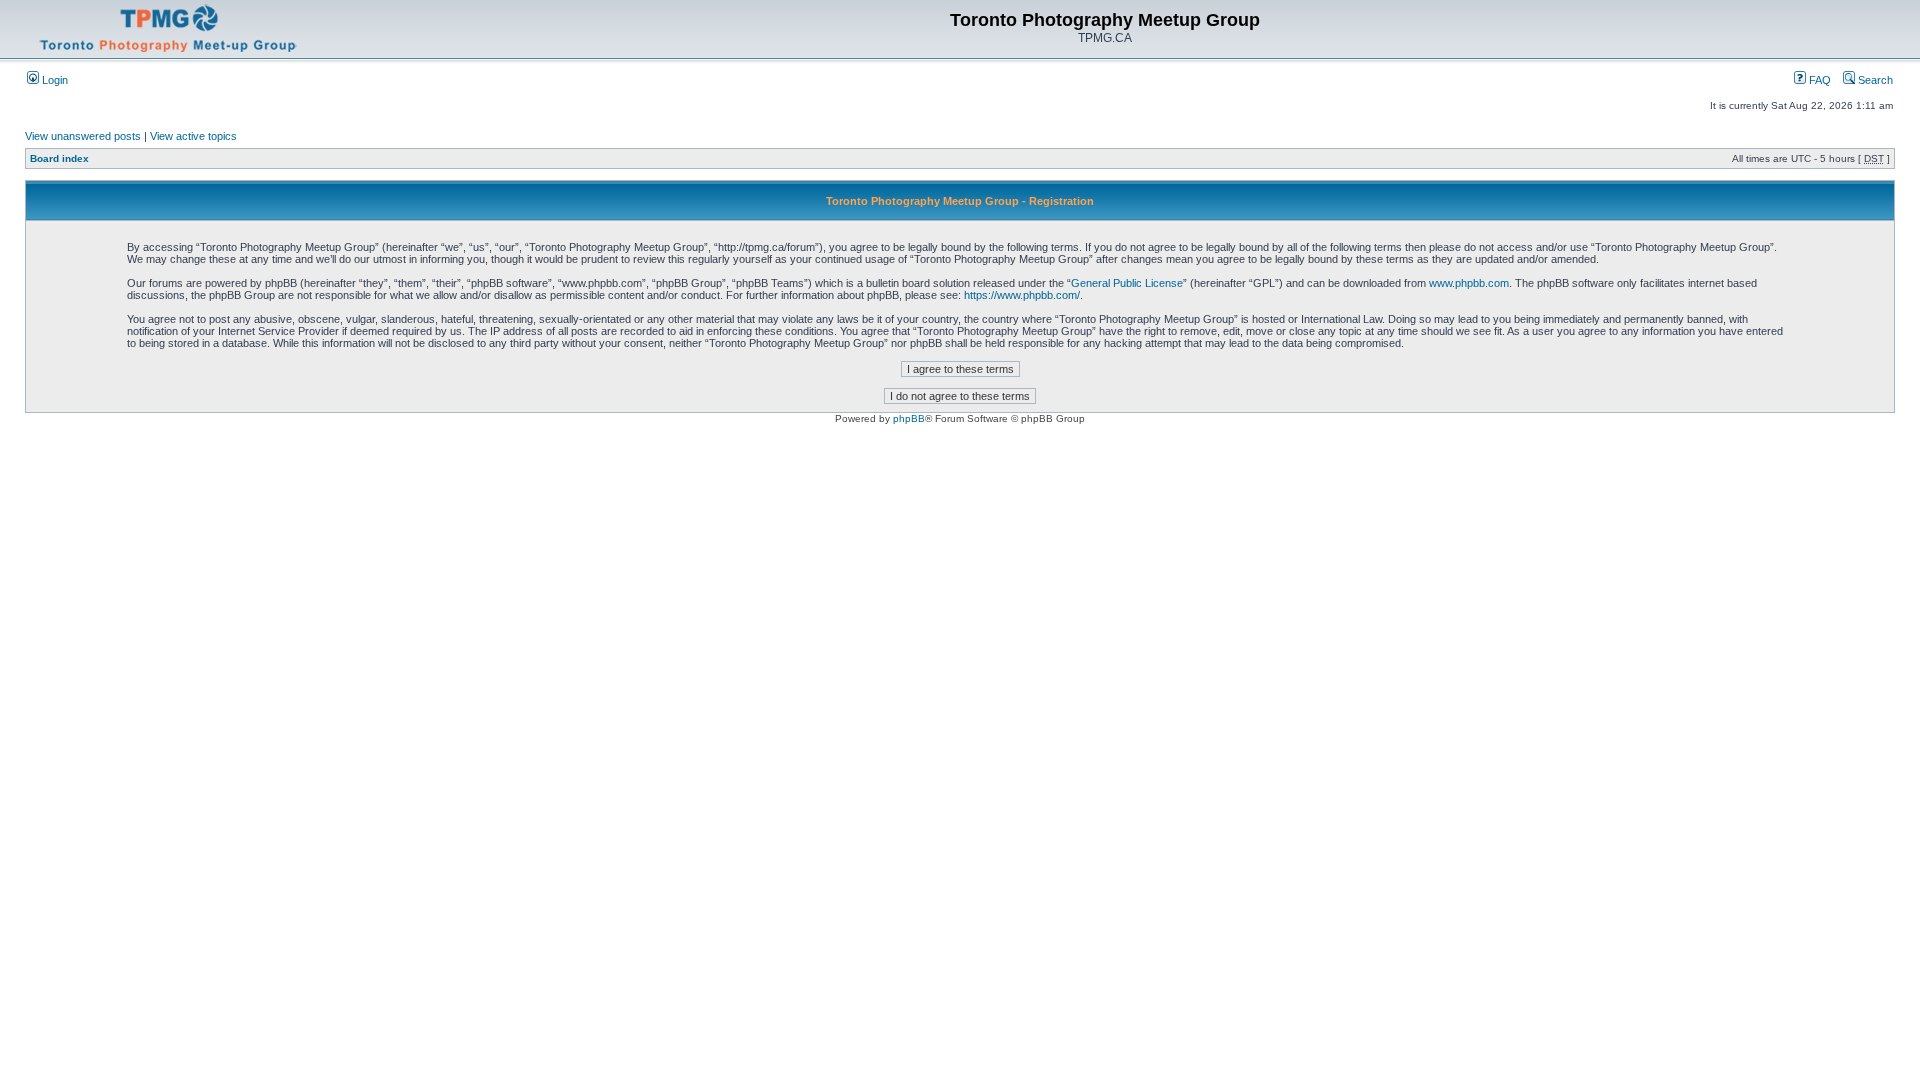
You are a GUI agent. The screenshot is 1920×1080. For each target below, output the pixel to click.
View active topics (193, 136)
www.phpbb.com (1469, 283)
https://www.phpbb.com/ (1022, 295)
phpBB (909, 418)
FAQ (1818, 80)
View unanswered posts (83, 136)
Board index (59, 158)
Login (53, 80)
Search (1874, 80)
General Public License (1127, 283)
